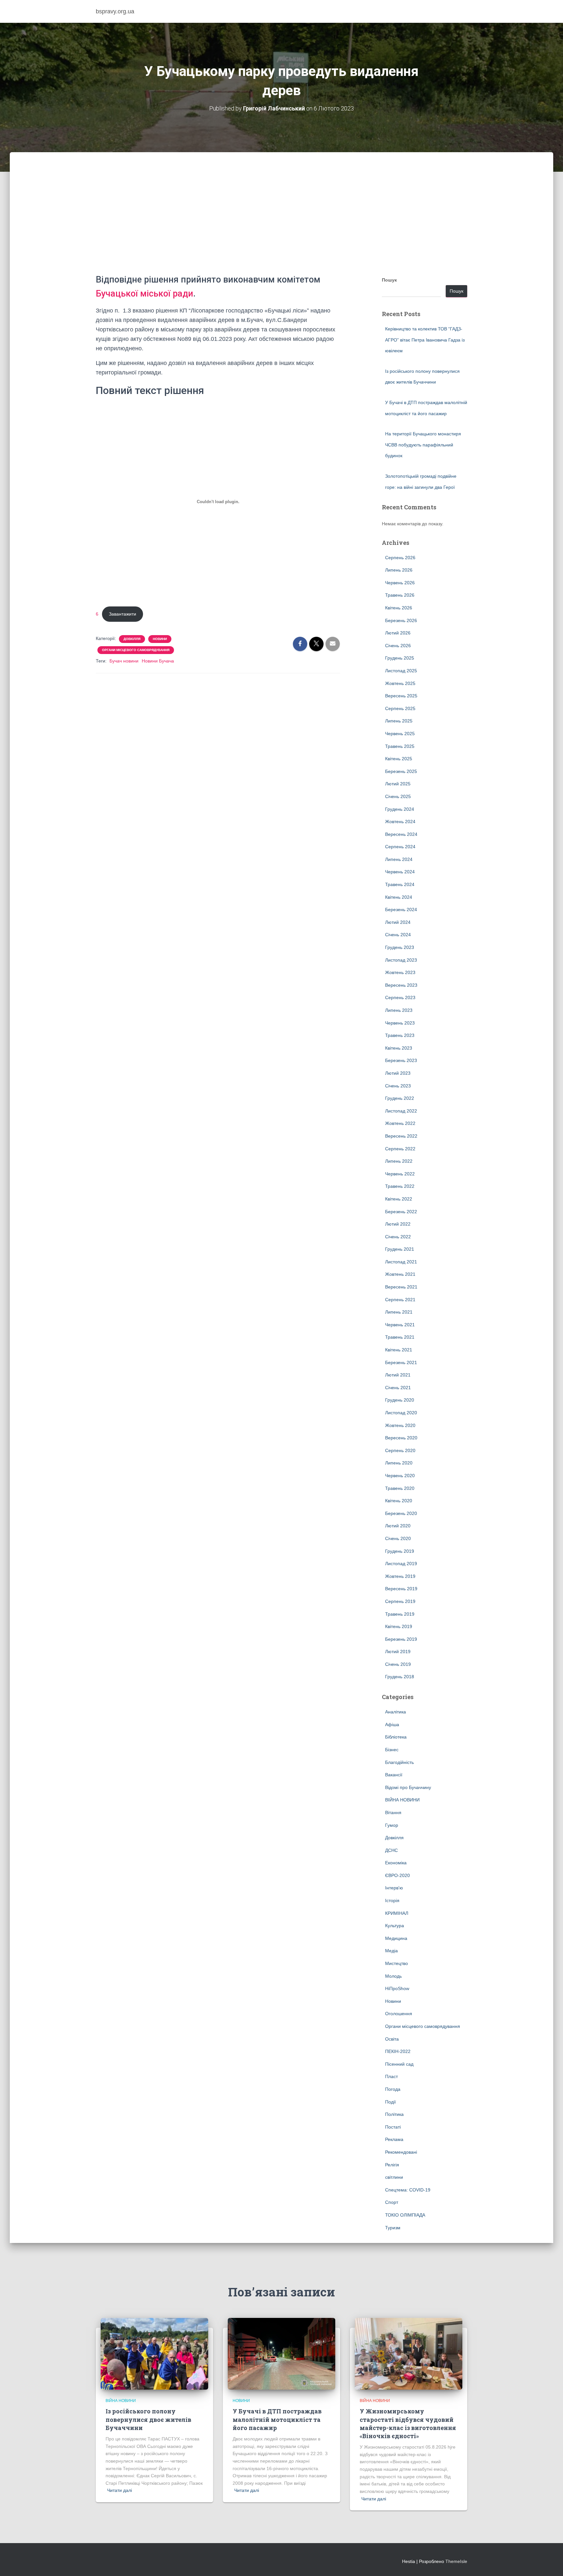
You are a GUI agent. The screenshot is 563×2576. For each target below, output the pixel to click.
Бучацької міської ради (144, 294)
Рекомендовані (401, 2152)
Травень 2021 (400, 1337)
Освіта (392, 2039)
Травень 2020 (400, 1488)
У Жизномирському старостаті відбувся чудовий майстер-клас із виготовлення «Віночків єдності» (408, 2423)
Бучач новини (124, 661)
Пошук (389, 280)
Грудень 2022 (400, 1098)
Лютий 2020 (398, 1526)
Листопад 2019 (401, 1564)
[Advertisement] (281, 224)
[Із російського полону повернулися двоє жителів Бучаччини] (154, 2353)
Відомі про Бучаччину (408, 1787)
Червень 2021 (400, 1325)
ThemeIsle (456, 2561)
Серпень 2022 (400, 1149)
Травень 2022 (400, 1186)
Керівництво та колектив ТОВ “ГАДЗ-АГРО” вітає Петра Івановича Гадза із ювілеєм (425, 340)
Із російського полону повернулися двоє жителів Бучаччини (148, 2419)
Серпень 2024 (400, 847)
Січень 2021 (398, 1388)
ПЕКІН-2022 (398, 2051)
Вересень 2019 (401, 1589)
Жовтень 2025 (400, 683)
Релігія (392, 2165)
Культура (395, 1926)
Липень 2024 (399, 859)
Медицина (396, 1938)
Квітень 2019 (399, 1626)
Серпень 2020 (400, 1450)
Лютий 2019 (398, 1652)
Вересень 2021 (401, 1287)
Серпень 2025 (400, 708)
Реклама (394, 2139)
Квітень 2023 (399, 1048)
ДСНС (391, 1850)
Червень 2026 (400, 583)
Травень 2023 (400, 1035)
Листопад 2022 (401, 1111)
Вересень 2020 (401, 1438)
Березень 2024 (401, 910)
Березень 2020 (401, 1513)
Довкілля (132, 639)
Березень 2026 (401, 620)
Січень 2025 (398, 796)
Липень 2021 (399, 1312)
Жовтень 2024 (400, 822)
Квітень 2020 (399, 1501)
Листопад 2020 (401, 1413)
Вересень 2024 (401, 834)
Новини (160, 639)
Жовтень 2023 (400, 972)
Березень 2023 (401, 1060)
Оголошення (399, 2014)
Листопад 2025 (401, 671)
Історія (392, 1900)
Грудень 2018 (400, 1677)
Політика (394, 2114)
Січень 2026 (398, 646)
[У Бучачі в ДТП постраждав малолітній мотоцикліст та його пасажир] (281, 2353)
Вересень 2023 (401, 985)
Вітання (393, 1812)
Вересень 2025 (401, 696)
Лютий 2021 (398, 1375)
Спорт (392, 2202)
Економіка (396, 1863)
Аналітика (396, 1712)
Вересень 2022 (401, 1136)
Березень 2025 (401, 771)
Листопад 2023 (401, 960)
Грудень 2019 (400, 1551)
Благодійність (399, 1762)
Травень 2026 (400, 595)
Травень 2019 (400, 1614)
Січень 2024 (398, 935)
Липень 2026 (399, 570)
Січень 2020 (398, 1538)
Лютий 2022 (398, 1224)
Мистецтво (397, 1963)
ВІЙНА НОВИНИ (402, 1800)
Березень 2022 (401, 1212)
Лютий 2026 (398, 633)
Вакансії (394, 1775)
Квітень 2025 (399, 759)
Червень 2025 (400, 734)
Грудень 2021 (400, 1249)
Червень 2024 (400, 872)
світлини (394, 2177)
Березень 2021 (401, 1362)
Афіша (392, 1725)
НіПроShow (397, 1988)
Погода (393, 2089)
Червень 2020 (400, 1476)
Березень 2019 (401, 1639)
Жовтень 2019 (400, 1576)
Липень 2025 (399, 721)
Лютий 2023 (398, 1073)
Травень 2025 (400, 746)
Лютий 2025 (398, 784)
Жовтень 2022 (400, 1123)
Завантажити (123, 614)
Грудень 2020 (400, 1400)
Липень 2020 (399, 1463)
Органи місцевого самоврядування (136, 650)
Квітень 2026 (399, 608)
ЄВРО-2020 (397, 1875)
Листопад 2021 (401, 1262)
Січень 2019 (398, 1664)
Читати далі (120, 2490)
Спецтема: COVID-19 (408, 2190)
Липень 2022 (399, 1161)
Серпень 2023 (400, 997)
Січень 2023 (398, 1086)
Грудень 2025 (400, 658)
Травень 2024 (400, 884)
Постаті (393, 2127)
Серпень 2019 (400, 1601)
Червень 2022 (400, 1174)
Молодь (393, 1976)
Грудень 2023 (400, 947)
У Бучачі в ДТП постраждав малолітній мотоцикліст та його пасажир (277, 2419)
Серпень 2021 (400, 1300)
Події (390, 2102)
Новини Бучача (158, 661)
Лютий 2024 (398, 922)
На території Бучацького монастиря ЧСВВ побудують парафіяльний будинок (423, 445)
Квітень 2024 (399, 897)
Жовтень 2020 (400, 1425)
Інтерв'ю (394, 1888)
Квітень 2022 (399, 1199)
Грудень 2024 (400, 809)
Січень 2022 (398, 1237)
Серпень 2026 (400, 558)
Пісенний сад (399, 2064)
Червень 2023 (400, 1023)
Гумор (392, 1825)
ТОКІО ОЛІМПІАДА (405, 2215)
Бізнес (392, 1750)
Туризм (393, 2228)
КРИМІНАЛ (397, 1913)
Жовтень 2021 (400, 1274)
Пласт (391, 2076)
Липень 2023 (399, 1010)
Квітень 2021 (399, 1350)
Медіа (391, 1951)
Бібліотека (396, 1737)
